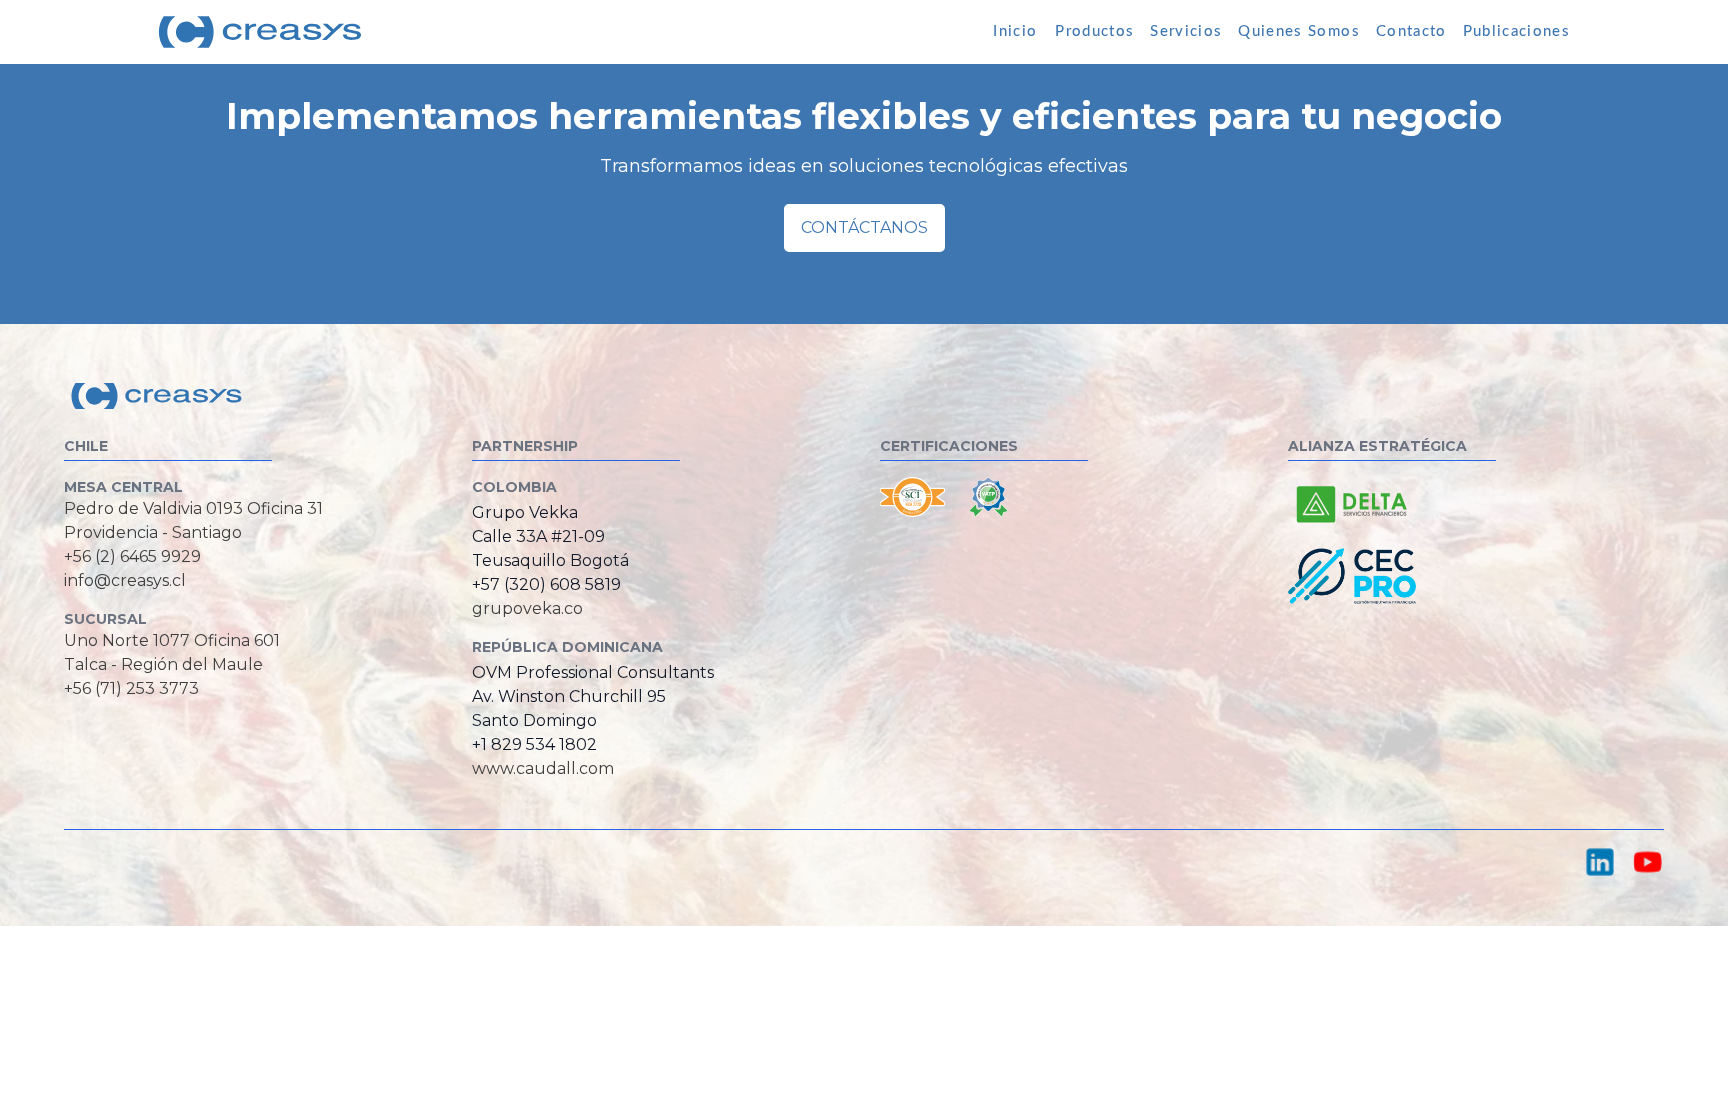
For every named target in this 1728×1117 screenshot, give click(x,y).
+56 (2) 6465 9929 (132, 556)
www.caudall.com (543, 768)
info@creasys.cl (125, 580)
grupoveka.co (527, 608)
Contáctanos (864, 227)
